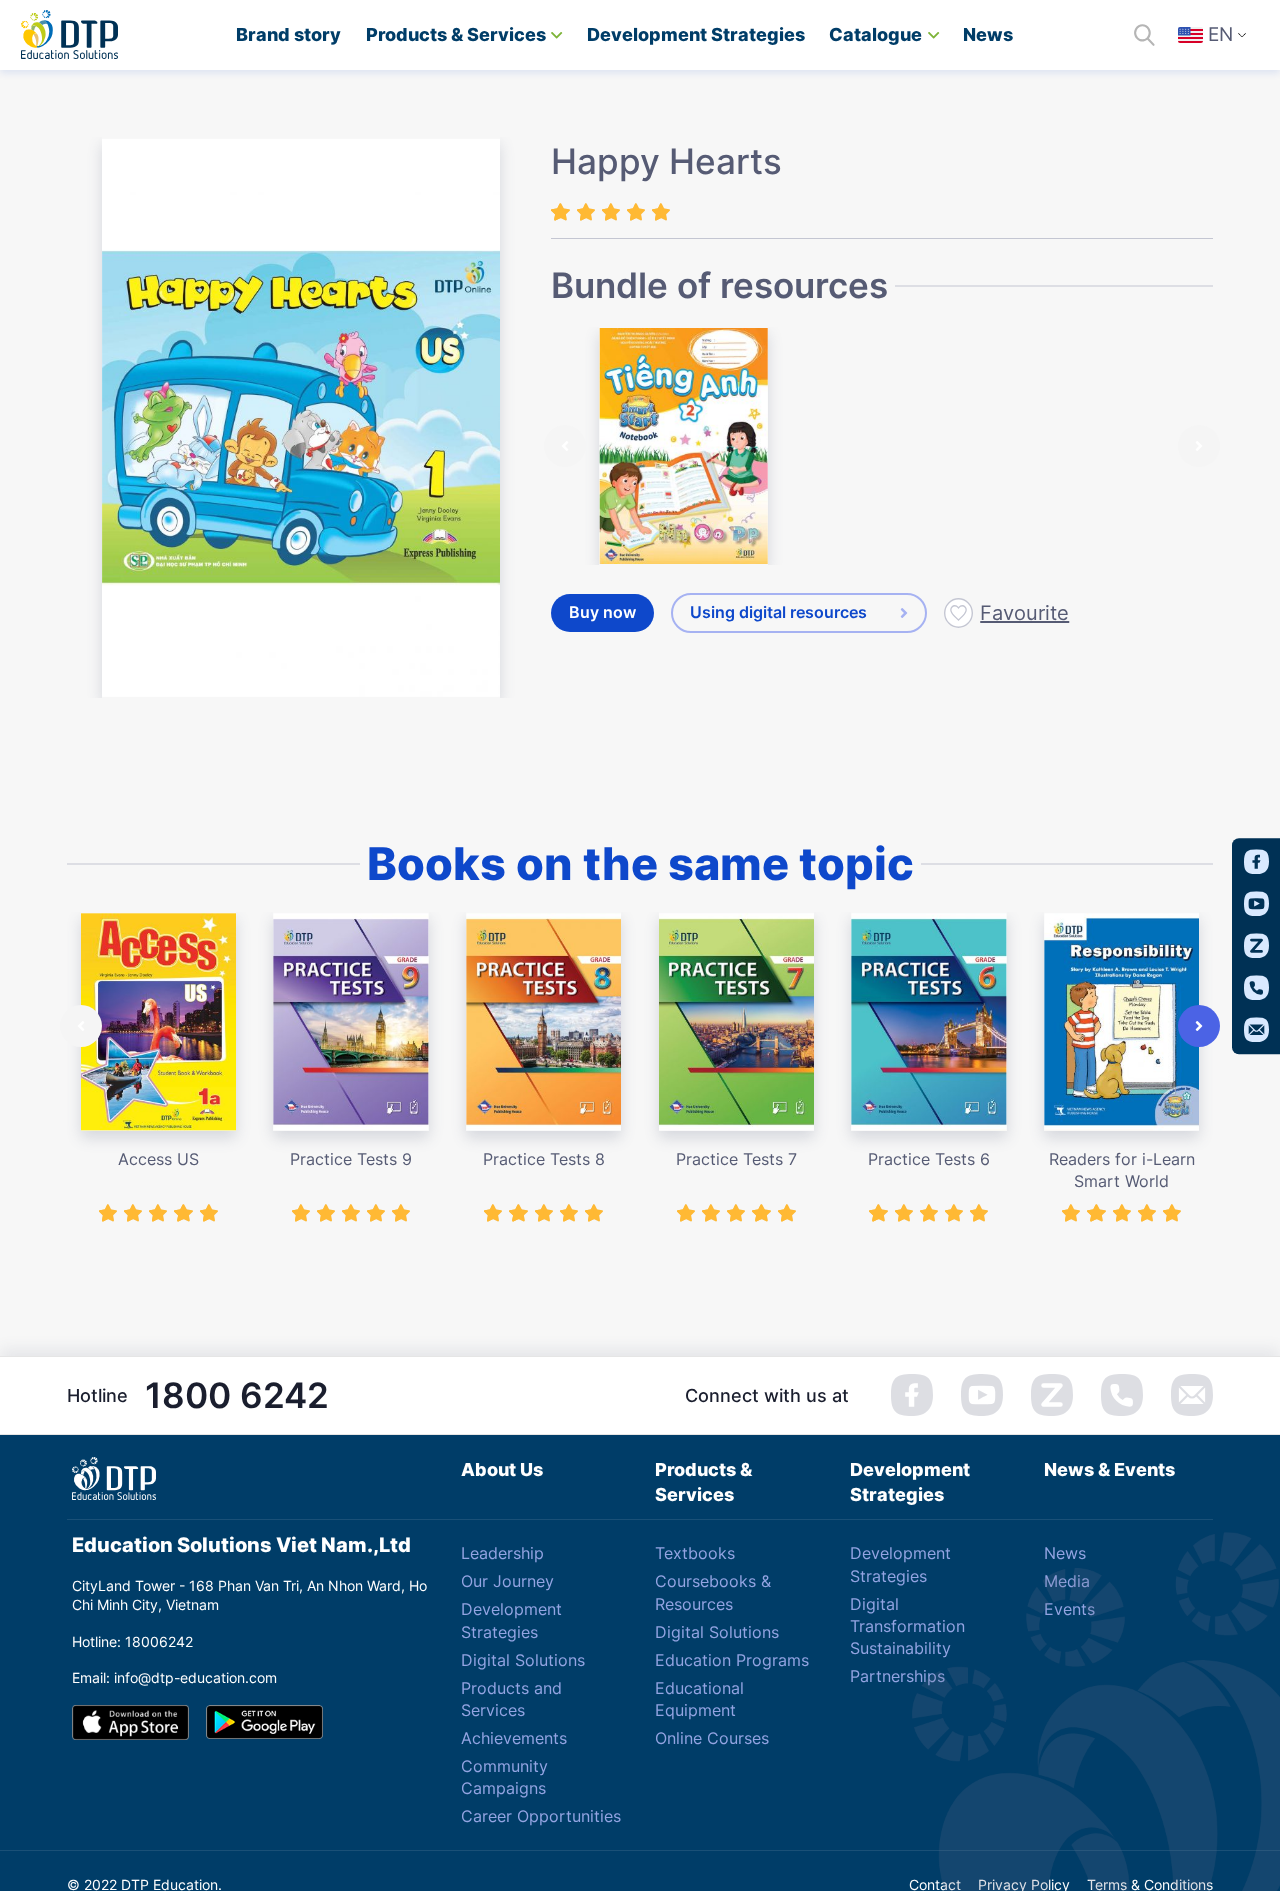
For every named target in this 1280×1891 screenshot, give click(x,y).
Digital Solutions (523, 1660)
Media (1067, 1581)
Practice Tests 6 (929, 1159)
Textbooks (695, 1553)
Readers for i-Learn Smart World (1122, 1170)
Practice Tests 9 (351, 1159)
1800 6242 (237, 1395)
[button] (565, 446)
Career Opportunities (541, 1816)
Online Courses (712, 1738)
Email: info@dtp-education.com (174, 1677)
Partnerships (897, 1676)
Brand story (288, 34)
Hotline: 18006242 (132, 1641)
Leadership (502, 1553)
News (988, 34)
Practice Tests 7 (736, 1159)
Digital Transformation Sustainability (907, 1626)
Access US (158, 1159)
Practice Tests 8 (544, 1159)
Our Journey (507, 1581)
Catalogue (875, 34)
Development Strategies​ (696, 34)
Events (1069, 1609)
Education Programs (732, 1660)
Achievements (514, 1738)
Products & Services (456, 34)
